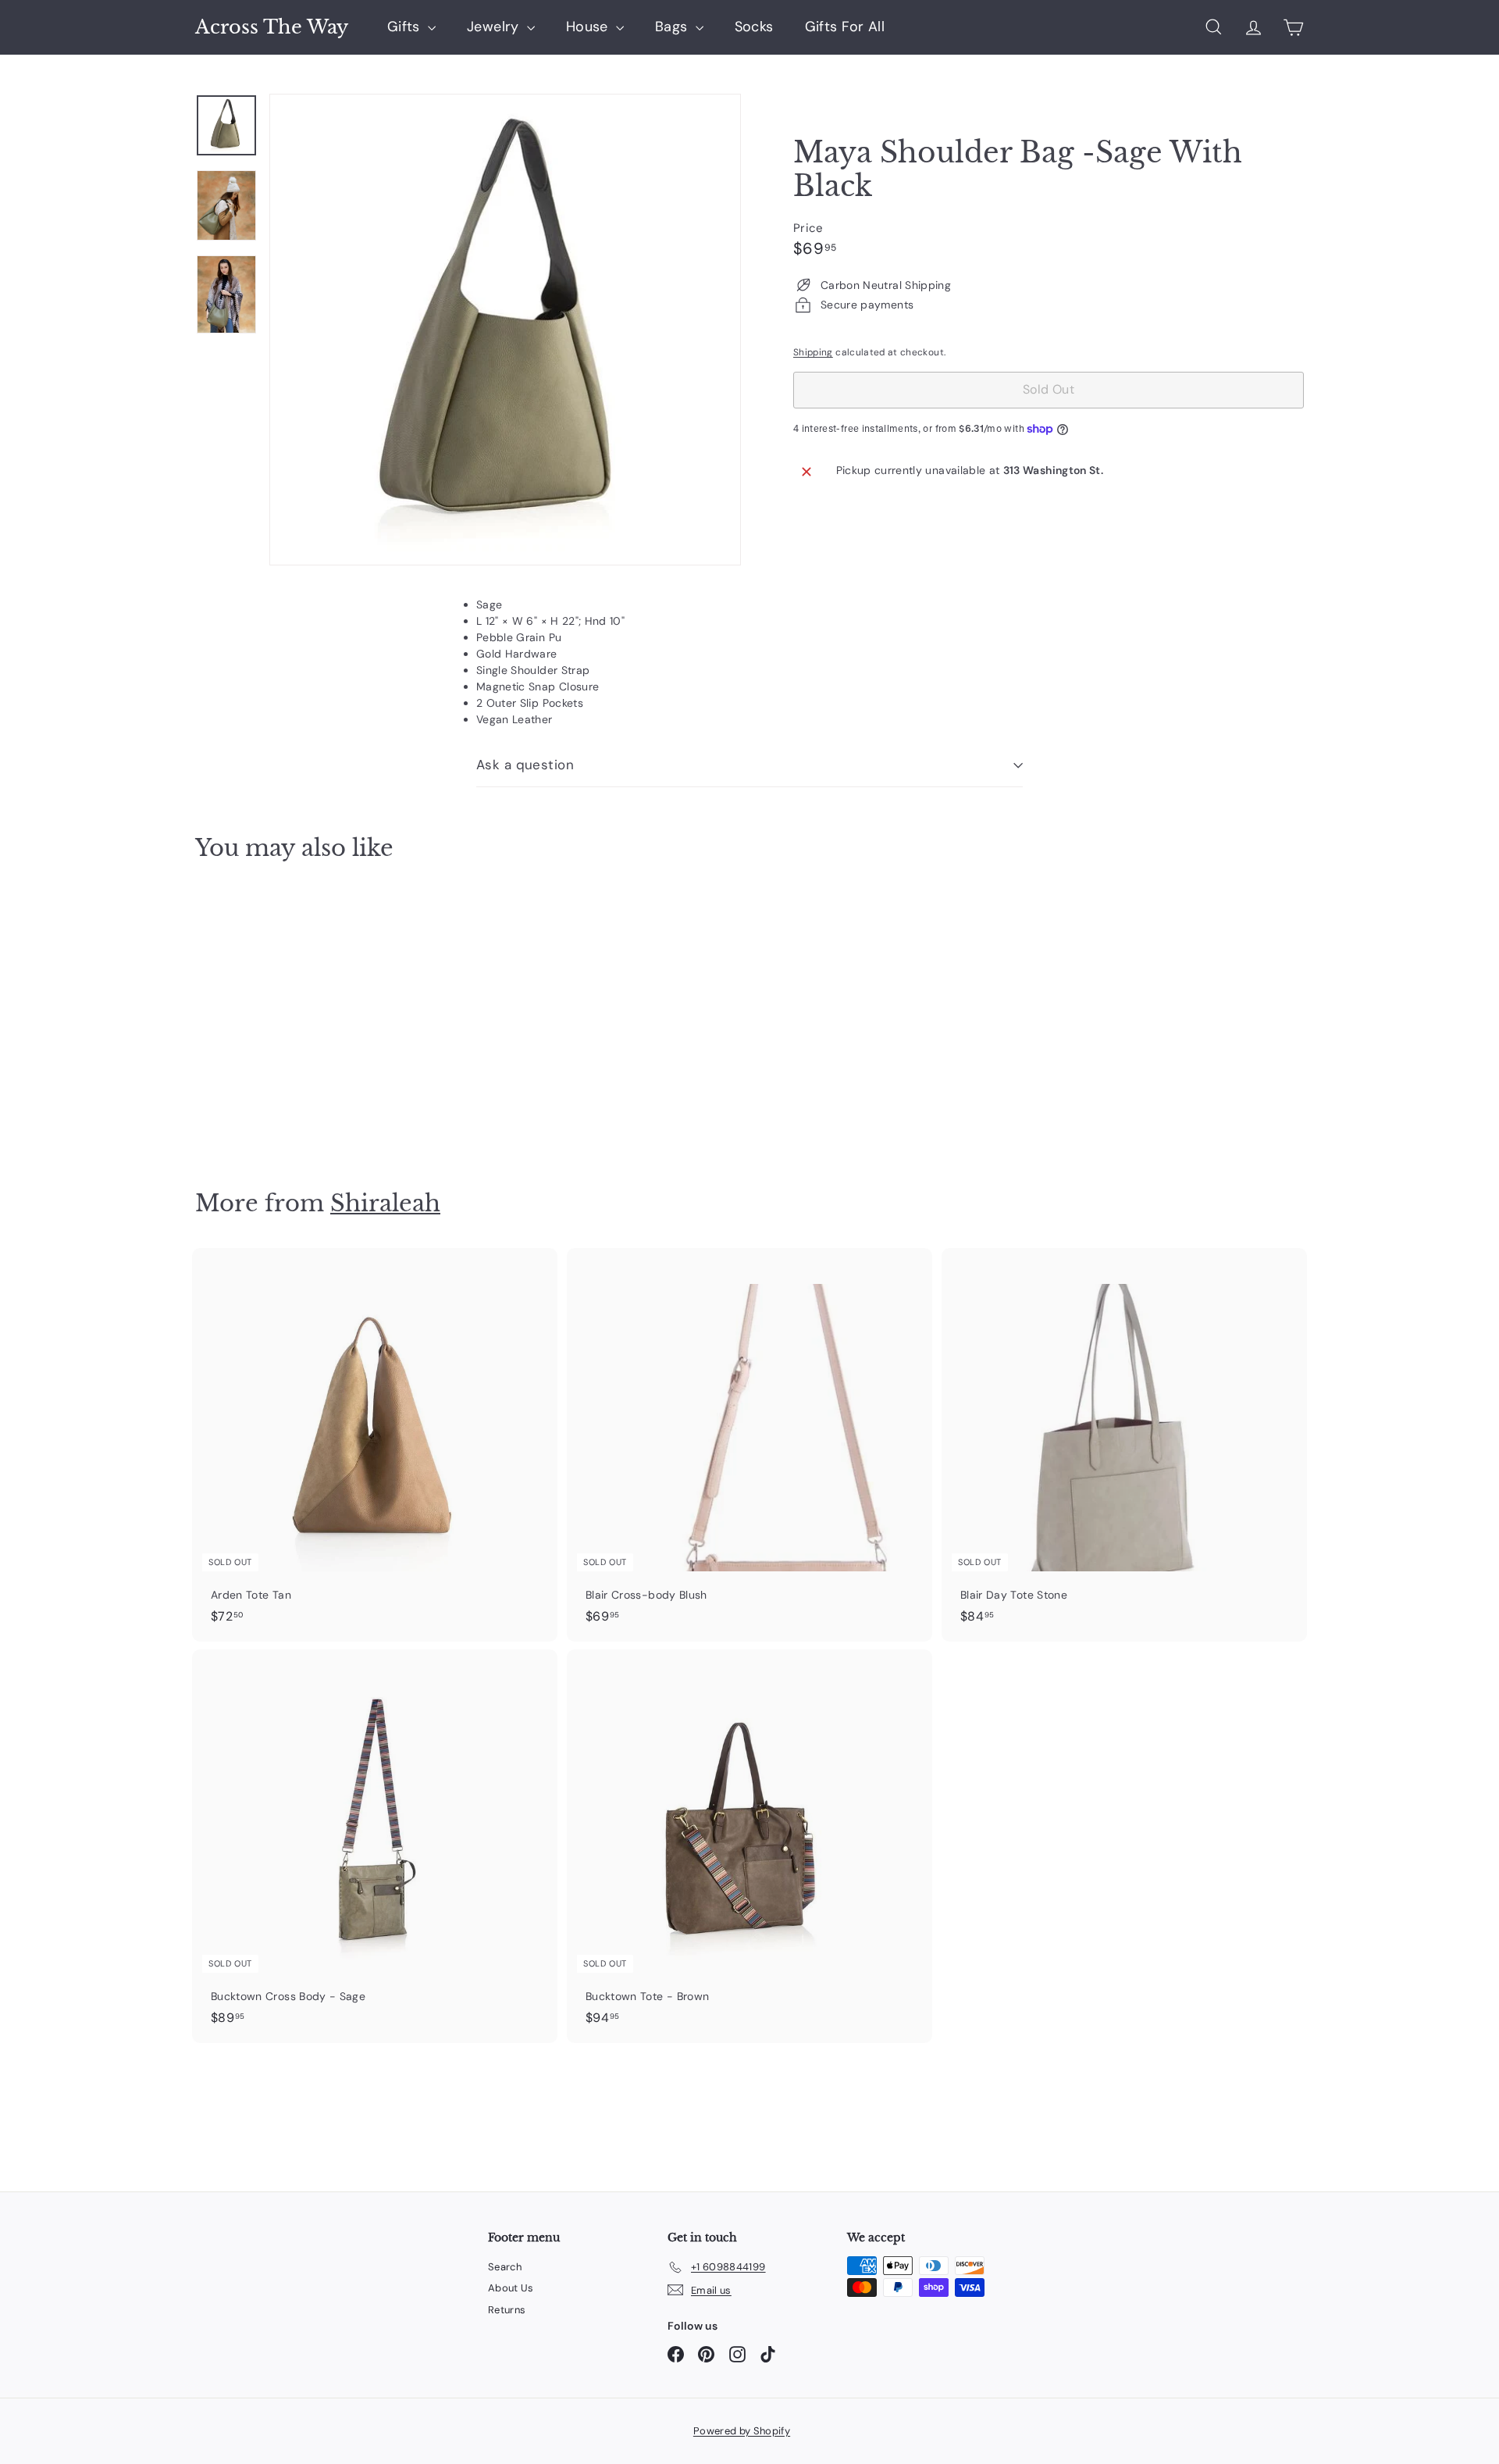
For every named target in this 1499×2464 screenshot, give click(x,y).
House (589, 27)
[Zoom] (505, 330)
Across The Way (272, 27)
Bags (673, 27)
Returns (507, 2310)
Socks (754, 27)
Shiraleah (385, 1203)
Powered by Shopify (742, 2431)
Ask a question (525, 765)
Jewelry (495, 27)
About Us (511, 2288)
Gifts (406, 27)
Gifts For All (845, 27)
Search (505, 2267)
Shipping (813, 352)
